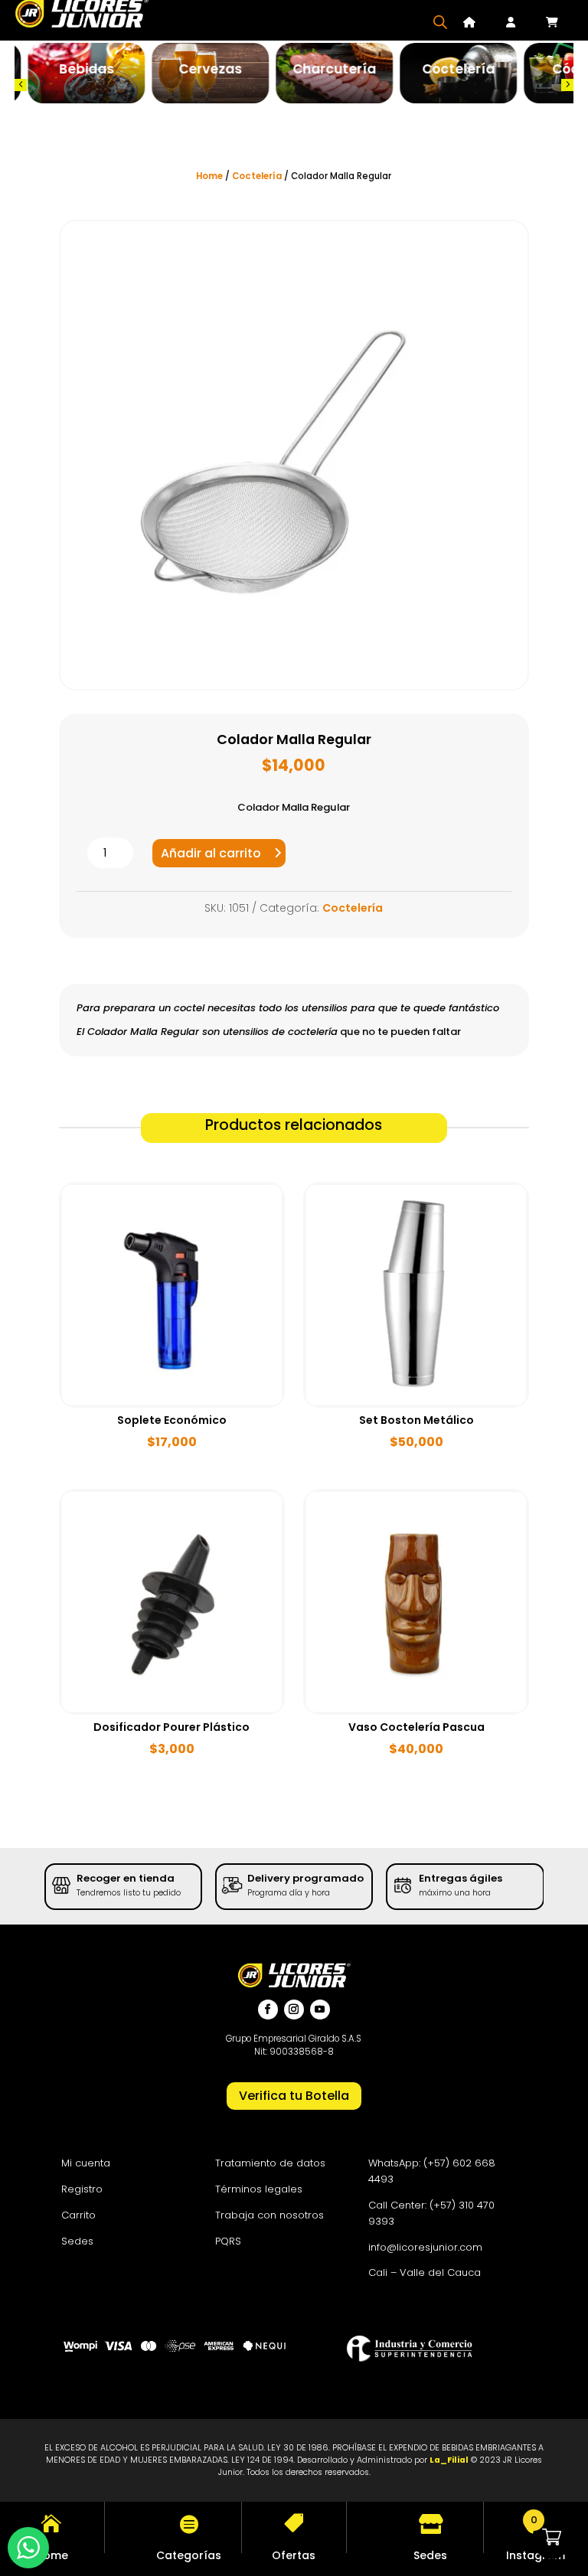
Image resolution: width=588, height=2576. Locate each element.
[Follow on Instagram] (294, 2010)
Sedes (77, 2241)
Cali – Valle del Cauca (425, 2272)
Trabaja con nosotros (269, 2215)
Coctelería (257, 176)
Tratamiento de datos (270, 2163)
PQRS (228, 2241)
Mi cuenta (86, 2163)
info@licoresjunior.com (425, 2247)
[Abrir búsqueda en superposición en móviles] (440, 22)
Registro (82, 2189)
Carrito (78, 2215)
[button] (21, 85)
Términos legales (259, 2189)
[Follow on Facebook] (268, 2010)
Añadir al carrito (211, 853)
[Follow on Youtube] (320, 2010)
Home (209, 176)
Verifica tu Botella (294, 2096)
